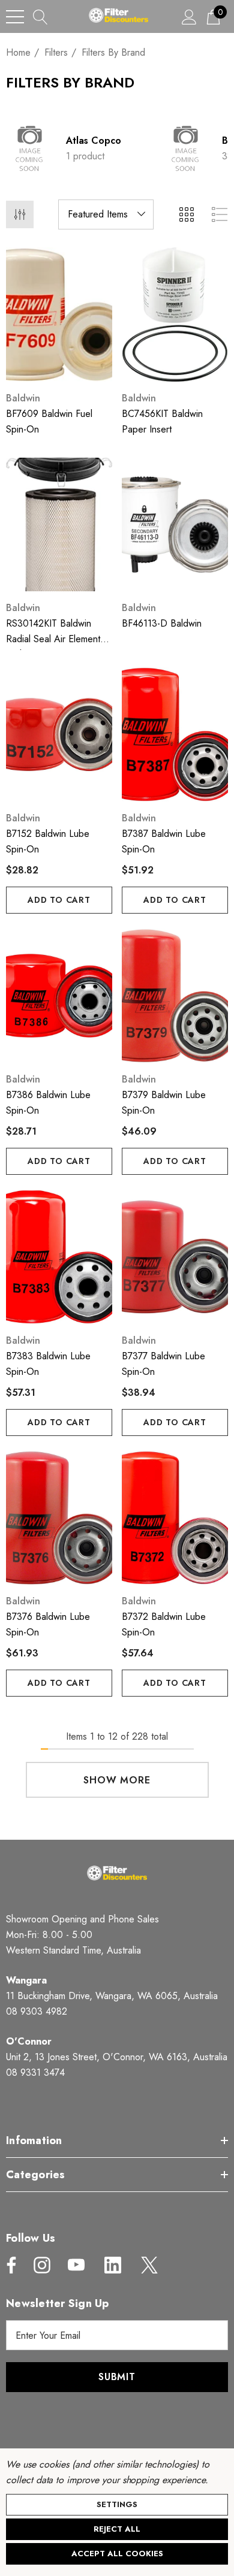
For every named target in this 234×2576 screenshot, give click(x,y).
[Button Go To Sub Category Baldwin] (186, 149)
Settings (117, 2504)
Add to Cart (59, 900)
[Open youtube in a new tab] (76, 2265)
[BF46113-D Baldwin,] (175, 525)
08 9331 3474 (35, 2072)
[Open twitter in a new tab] (148, 2265)
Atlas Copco (94, 140)
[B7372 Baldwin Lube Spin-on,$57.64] (175, 1518)
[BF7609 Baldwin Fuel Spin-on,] (59, 315)
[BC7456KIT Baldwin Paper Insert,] (175, 315)
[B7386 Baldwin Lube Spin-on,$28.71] (59, 996)
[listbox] (106, 214)
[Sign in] (189, 16)
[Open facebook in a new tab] (8, 2265)
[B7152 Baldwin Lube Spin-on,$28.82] (59, 734)
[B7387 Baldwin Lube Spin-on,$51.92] (175, 734)
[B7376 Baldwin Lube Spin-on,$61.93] (59, 1518)
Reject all (117, 2529)
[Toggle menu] (15, 17)
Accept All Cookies (117, 2554)
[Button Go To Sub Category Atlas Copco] (30, 149)
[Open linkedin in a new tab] (113, 2265)
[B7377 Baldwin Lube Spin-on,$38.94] (175, 1257)
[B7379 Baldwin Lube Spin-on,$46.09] (175, 996)
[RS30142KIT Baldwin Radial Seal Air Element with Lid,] (59, 525)
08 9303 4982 (37, 2011)
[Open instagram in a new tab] (41, 2265)
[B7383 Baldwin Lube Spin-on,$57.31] (59, 1257)
